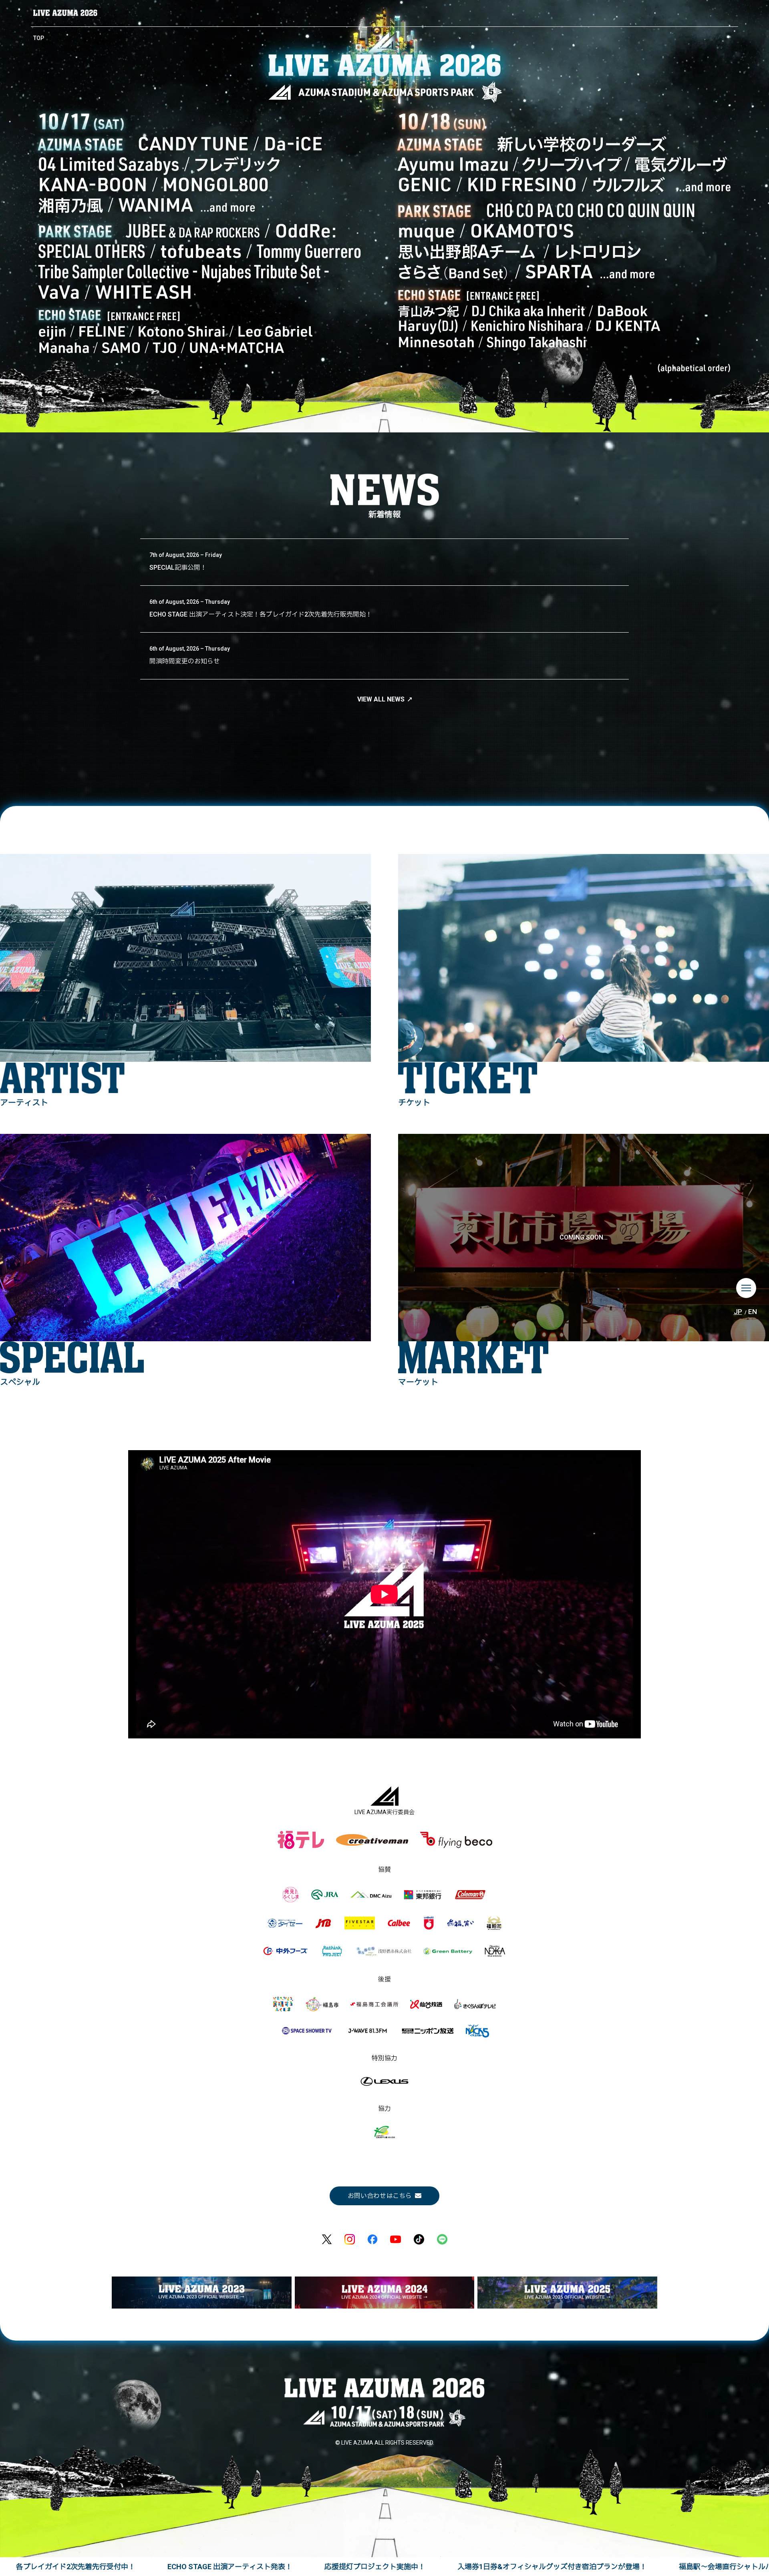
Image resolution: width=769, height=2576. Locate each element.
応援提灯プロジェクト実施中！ (375, 2567)
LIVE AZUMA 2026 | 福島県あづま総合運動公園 (65, 13)
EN (753, 1312)
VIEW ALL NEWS (381, 699)
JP (738, 1312)
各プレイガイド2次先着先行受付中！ (76, 2567)
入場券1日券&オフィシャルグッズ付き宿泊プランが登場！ (552, 2567)
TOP (39, 38)
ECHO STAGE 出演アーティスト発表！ (230, 2567)
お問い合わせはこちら (380, 2196)
